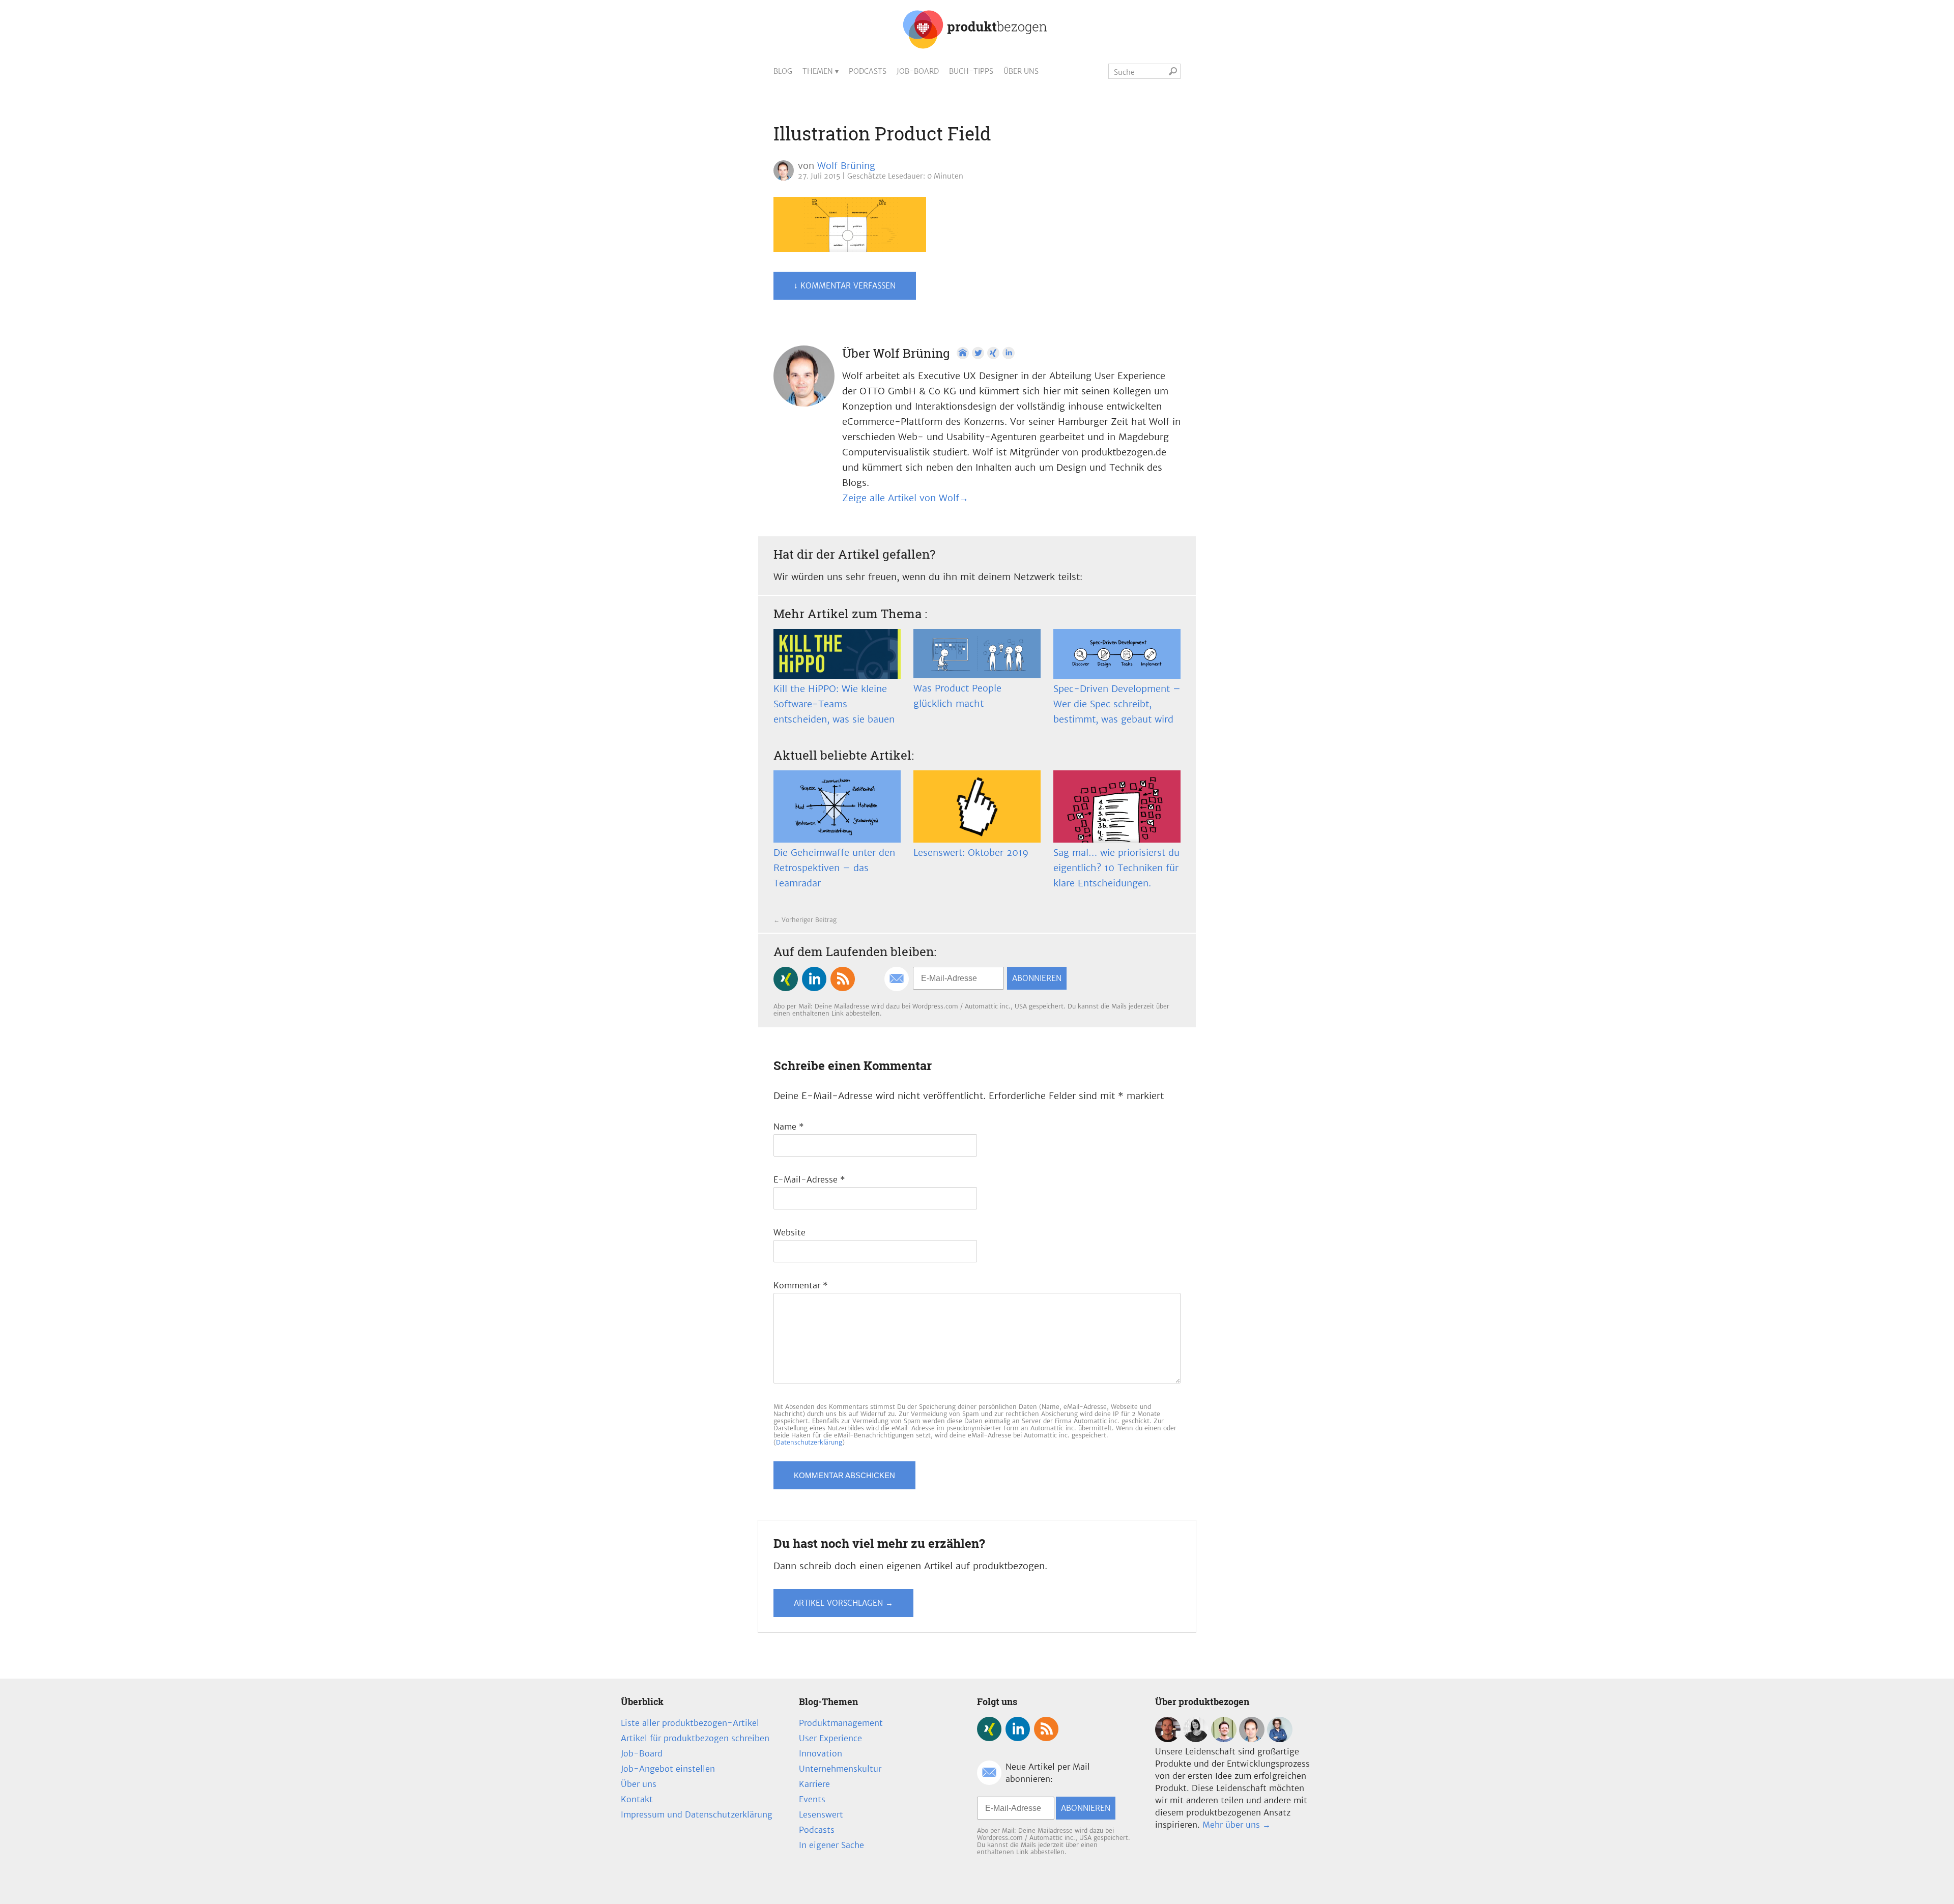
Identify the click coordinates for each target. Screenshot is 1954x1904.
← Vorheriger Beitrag (805, 920)
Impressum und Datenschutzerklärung (697, 1814)
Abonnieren (1037, 978)
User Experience (830, 1738)
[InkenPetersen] (1196, 1739)
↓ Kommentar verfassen (845, 286)
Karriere (814, 1784)
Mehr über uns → (1237, 1825)
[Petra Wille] (1280, 1739)
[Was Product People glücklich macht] (977, 654)
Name (789, 1127)
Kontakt (637, 1799)
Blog (783, 71)
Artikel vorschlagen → (843, 1603)
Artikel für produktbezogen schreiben (695, 1738)
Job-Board (918, 71)
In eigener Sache (831, 1845)
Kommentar (801, 1285)
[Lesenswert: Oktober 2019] (977, 806)
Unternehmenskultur (840, 1769)
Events (812, 1799)
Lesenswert (821, 1814)
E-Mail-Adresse (809, 1179)
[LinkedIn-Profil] (1009, 353)
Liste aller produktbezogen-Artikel (690, 1723)
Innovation (821, 1753)
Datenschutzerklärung (809, 1442)
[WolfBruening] (1252, 1739)
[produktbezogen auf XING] (786, 979)
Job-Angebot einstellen (668, 1769)
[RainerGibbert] (1224, 1739)
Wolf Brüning (846, 166)
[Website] (963, 353)
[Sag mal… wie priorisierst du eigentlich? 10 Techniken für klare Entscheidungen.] (1117, 806)
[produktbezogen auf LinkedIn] (814, 979)
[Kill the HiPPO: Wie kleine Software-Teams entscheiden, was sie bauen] (837, 654)
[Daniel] (1168, 1739)
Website (789, 1232)
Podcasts (868, 71)
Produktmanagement (841, 1723)
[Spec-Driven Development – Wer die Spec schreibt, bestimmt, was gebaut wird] (1117, 654)
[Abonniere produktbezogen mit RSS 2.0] (843, 979)
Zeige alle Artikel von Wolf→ (905, 498)
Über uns (1021, 71)
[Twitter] (978, 353)
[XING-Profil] (993, 353)
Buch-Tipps (971, 71)
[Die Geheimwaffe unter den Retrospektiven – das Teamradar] (837, 806)
